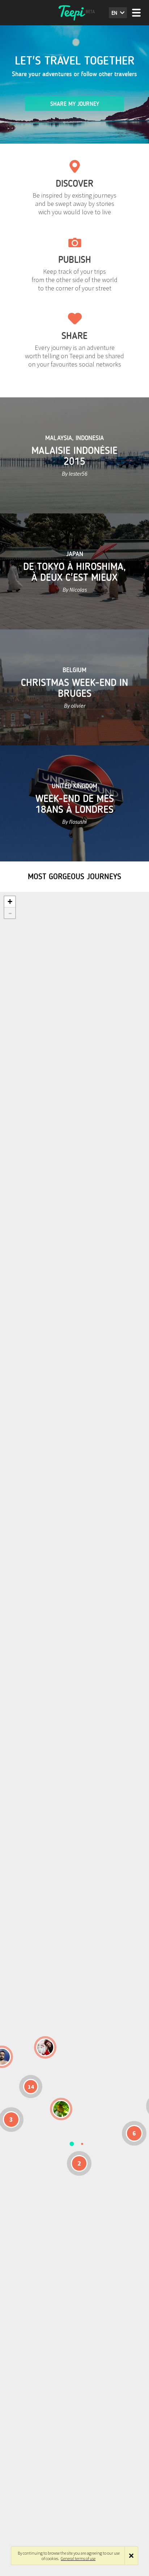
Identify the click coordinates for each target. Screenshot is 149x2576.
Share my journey (75, 104)
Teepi (74, 13)
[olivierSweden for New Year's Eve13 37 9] (45, 2047)
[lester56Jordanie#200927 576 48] (61, 2109)
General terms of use (78, 2558)
